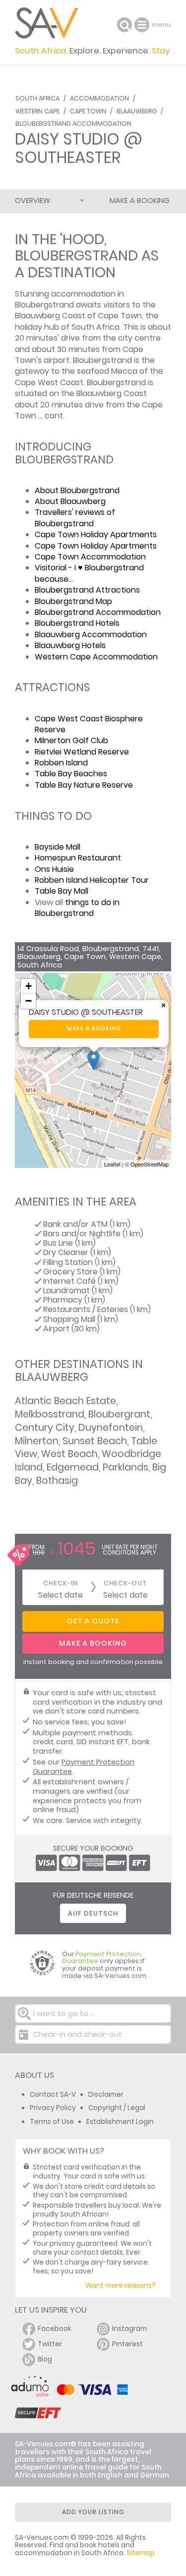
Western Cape (37, 111)
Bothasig (57, 1481)
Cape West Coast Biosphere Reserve (89, 724)
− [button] (29, 1001)
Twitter (50, 2344)
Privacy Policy (53, 2108)
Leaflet (112, 1164)
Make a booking (94, 1029)
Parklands (125, 1467)
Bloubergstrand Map (73, 601)
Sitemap (141, 2553)
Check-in (61, 1583)
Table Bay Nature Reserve (84, 785)
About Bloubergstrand (77, 490)
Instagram (129, 2329)
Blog (45, 2359)
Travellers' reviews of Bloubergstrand (75, 518)
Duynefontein (111, 1428)
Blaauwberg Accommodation (91, 634)
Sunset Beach (95, 1441)
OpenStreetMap (150, 1164)
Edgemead (73, 1467)
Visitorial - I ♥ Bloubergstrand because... (89, 573)
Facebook (55, 2329)
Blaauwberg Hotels (70, 645)
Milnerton (37, 1441)
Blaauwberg (137, 111)
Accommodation (99, 98)
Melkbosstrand (50, 1414)
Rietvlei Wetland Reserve (82, 752)
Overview (32, 201)
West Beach (69, 1454)
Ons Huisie (54, 869)
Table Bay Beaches (71, 774)
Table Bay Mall (62, 891)
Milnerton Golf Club (71, 740)
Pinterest (127, 2344)
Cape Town (88, 111)
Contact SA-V (53, 2095)
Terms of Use (52, 2122)
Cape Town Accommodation (90, 557)
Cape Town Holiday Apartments (96, 534)
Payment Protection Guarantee (84, 1767)
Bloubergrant (119, 1414)
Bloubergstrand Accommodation (73, 124)
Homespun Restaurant (78, 858)
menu (143, 25)
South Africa (37, 98)
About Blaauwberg (70, 501)
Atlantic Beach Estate (65, 1401)
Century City (45, 1428)
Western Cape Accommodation (96, 657)
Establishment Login (120, 2122)
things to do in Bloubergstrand (77, 908)
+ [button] (29, 986)
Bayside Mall (58, 847)
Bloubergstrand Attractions (87, 590)
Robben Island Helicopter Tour (92, 880)
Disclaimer (106, 2095)
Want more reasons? (121, 2286)
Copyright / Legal (117, 2108)
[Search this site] (124, 25)
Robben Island (61, 763)
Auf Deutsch (93, 1913)
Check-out (125, 1583)
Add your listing (93, 2512)
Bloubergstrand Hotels (77, 623)
